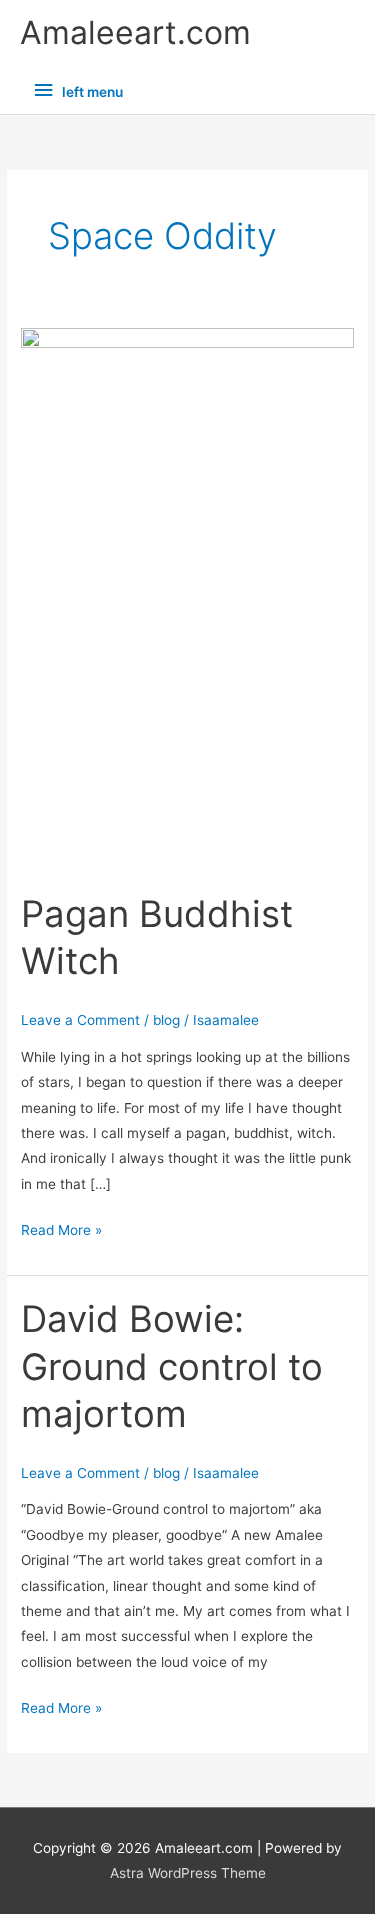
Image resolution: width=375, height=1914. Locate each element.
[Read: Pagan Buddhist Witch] (187, 598)
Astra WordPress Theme (188, 1873)
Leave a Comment (80, 1020)
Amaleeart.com (135, 32)
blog (166, 1020)
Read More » (61, 1228)
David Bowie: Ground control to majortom (172, 1366)
